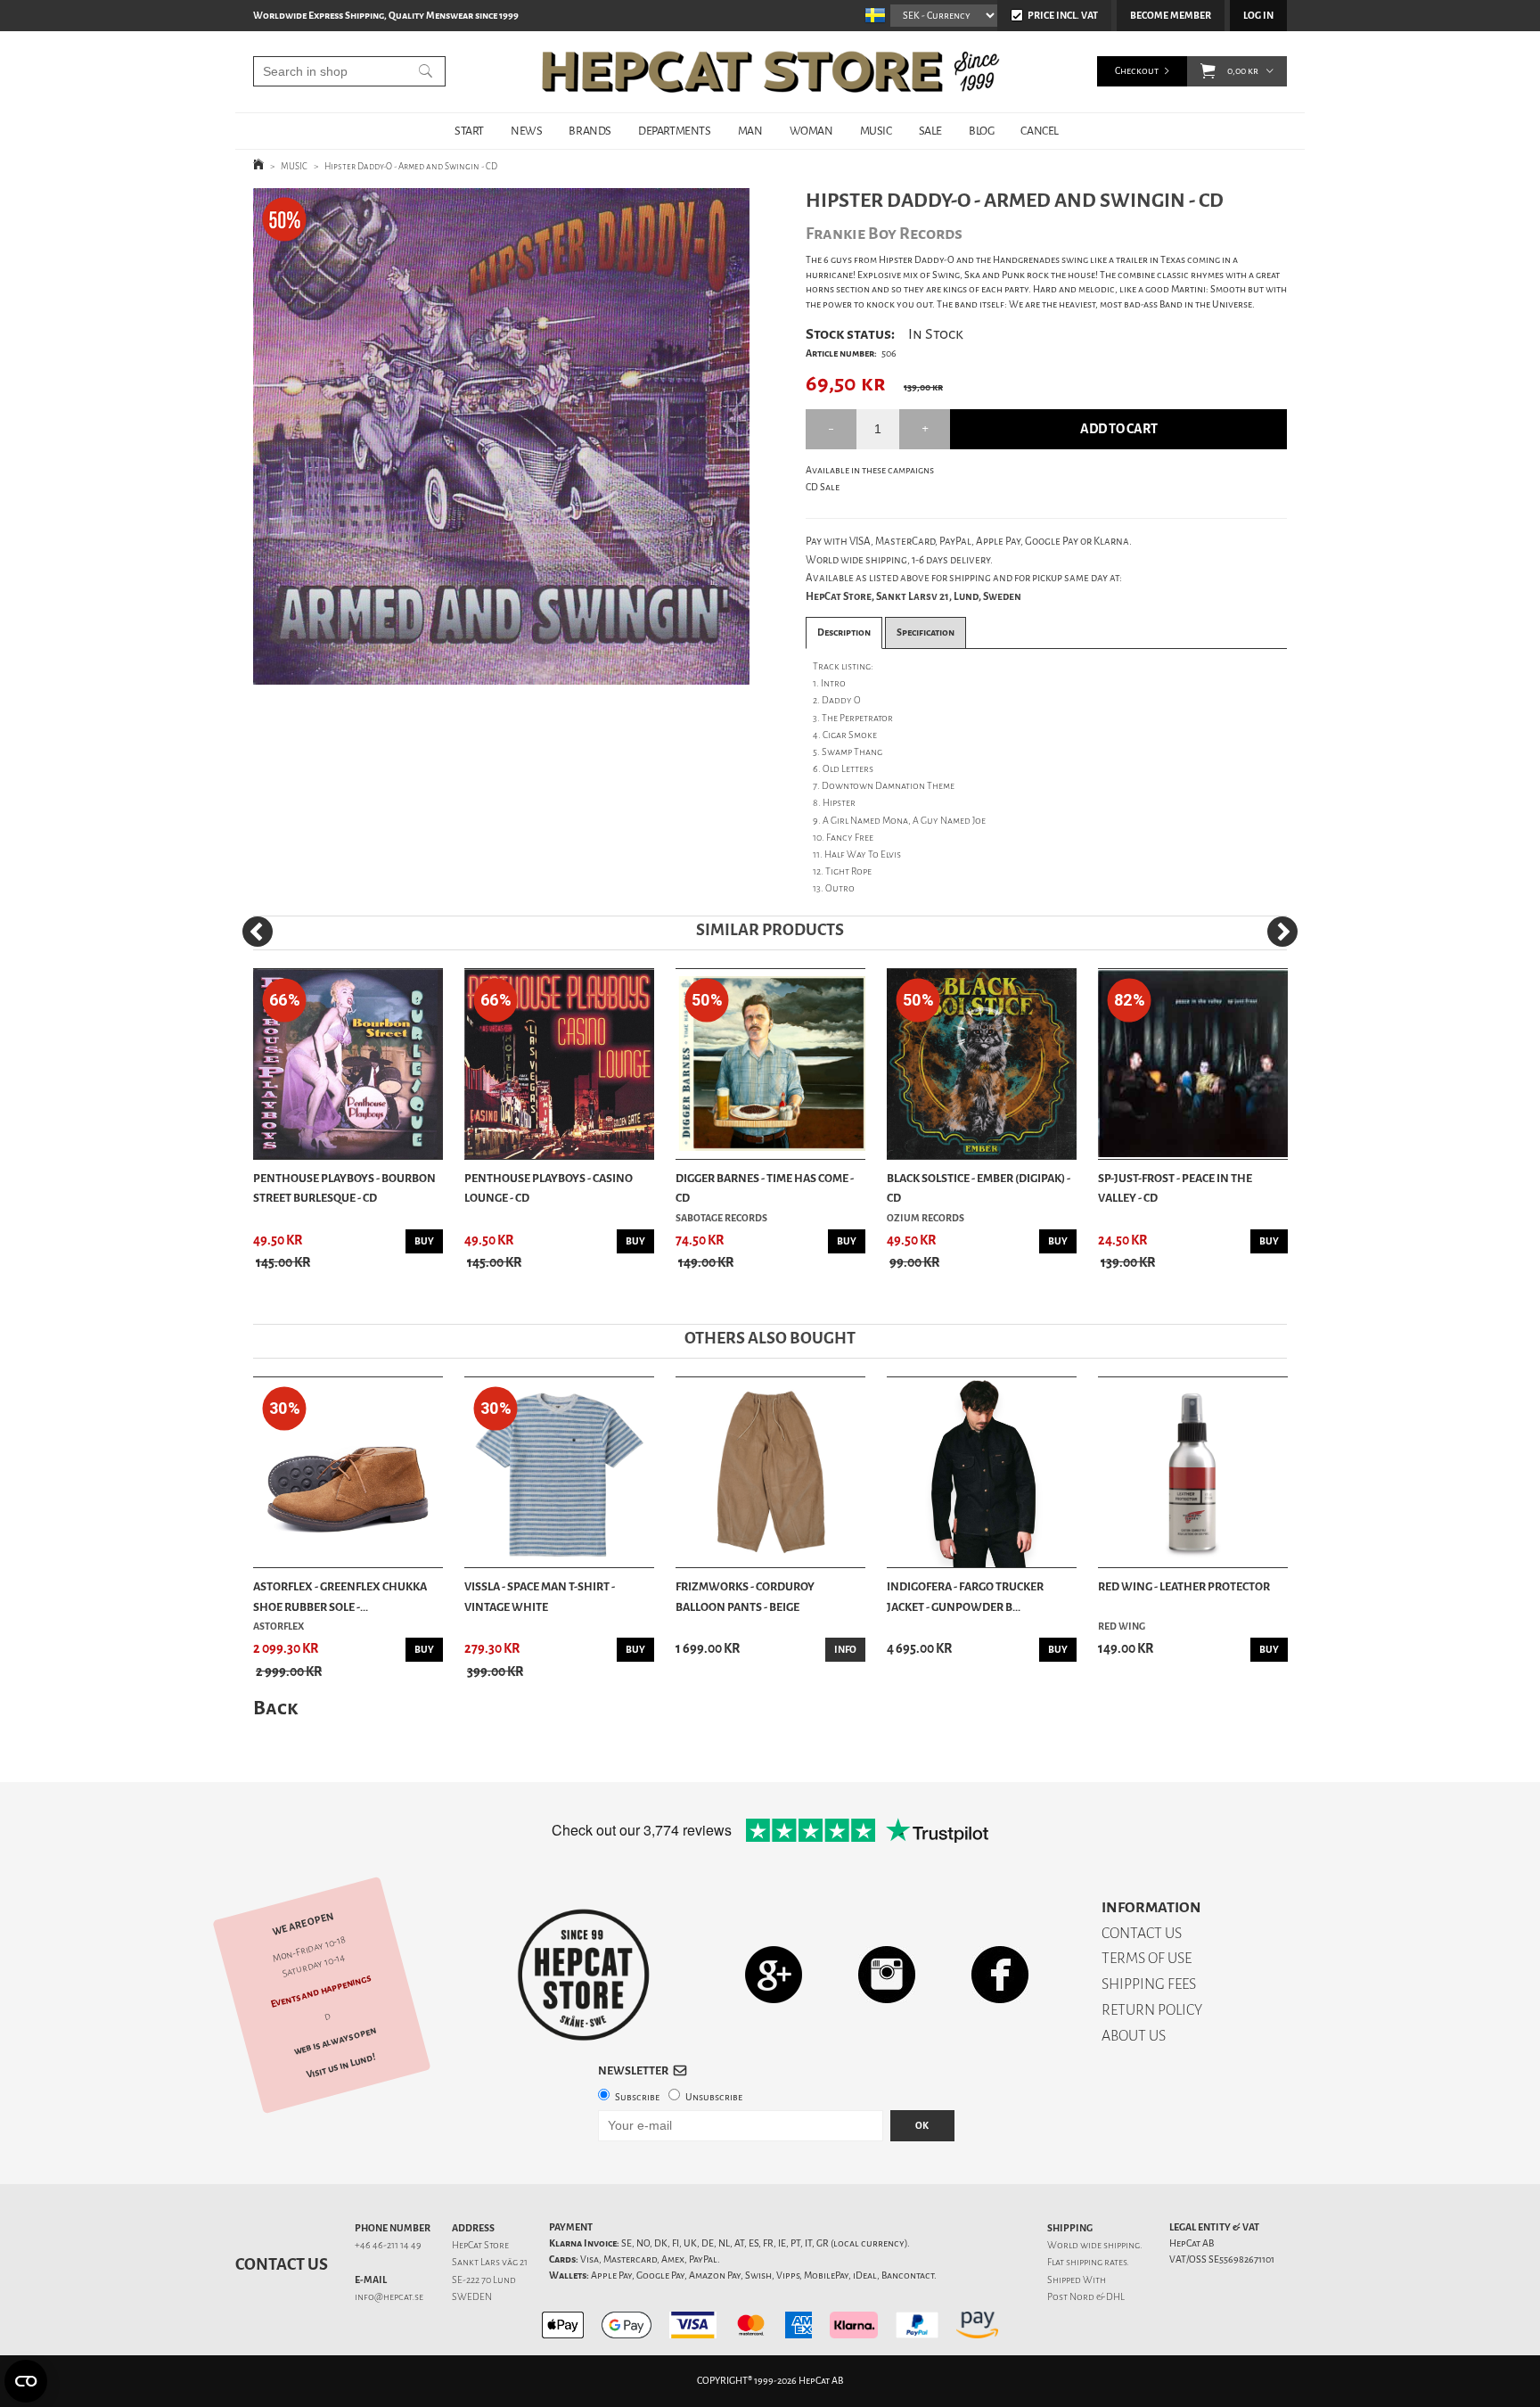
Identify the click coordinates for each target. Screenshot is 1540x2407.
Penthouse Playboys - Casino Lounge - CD (549, 1188)
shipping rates (1096, 2262)
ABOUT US (1134, 2036)
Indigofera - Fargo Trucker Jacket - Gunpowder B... (965, 1596)
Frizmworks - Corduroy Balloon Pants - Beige (745, 1596)
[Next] (1282, 932)
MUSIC (876, 131)
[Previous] (258, 932)
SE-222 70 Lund (484, 2280)
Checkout (1137, 71)
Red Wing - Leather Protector (1184, 1586)
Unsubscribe (714, 2097)
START (469, 131)
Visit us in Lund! (341, 2066)
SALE (930, 131)
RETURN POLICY (1152, 2010)
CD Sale (823, 487)
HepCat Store (480, 2245)
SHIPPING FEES (1149, 1984)
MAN (750, 131)
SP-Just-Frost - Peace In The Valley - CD (1175, 1188)
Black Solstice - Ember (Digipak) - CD (979, 1188)
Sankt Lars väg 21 (490, 2262)
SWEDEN (472, 2297)
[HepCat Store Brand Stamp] (584, 1975)
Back (275, 1708)
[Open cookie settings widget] (26, 2381)
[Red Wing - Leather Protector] (1193, 1472)
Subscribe (637, 2097)
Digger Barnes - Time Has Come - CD (765, 1188)
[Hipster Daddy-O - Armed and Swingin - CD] (501, 436)
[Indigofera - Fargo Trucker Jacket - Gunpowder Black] (982, 1472)
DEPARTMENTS (675, 131)
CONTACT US (1142, 1933)
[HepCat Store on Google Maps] (774, 1974)
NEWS (526, 131)
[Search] (426, 71)
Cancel (1040, 131)
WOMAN (811, 131)
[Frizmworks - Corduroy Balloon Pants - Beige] (770, 1472)
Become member (1171, 16)
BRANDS (590, 131)
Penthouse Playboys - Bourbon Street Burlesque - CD (344, 1188)
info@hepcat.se (389, 2297)
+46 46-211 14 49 (388, 2245)
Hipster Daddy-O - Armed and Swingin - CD (411, 166)
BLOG (981, 131)
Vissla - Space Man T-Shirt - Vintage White (540, 1596)
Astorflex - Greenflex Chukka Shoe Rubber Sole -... (340, 1596)
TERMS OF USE (1147, 1958)
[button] (1208, 71)
